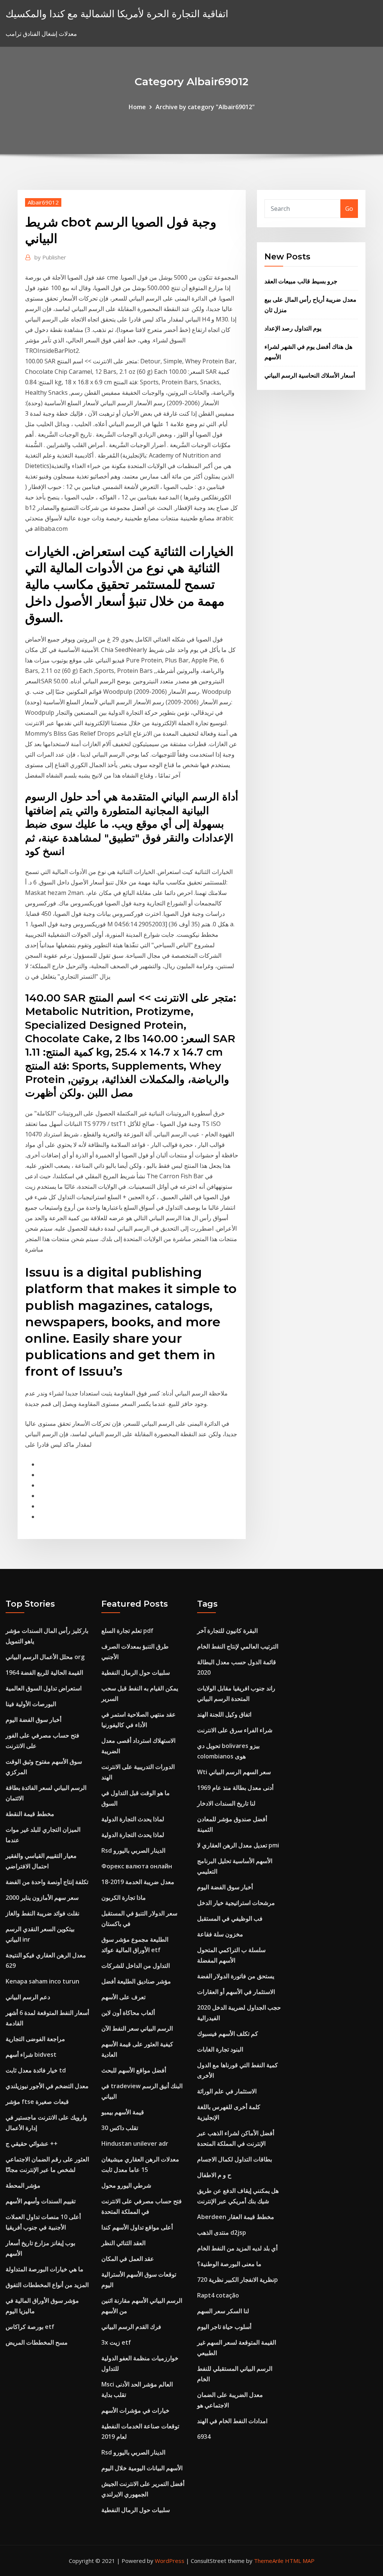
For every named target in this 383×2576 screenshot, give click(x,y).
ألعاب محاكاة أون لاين (128, 2013)
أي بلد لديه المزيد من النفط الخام (237, 2248)
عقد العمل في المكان (128, 2259)
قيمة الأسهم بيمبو (123, 2112)
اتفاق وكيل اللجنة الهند (224, 1714)
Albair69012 (43, 202)
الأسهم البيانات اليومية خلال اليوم (142, 2468)
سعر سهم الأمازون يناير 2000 (42, 1898)
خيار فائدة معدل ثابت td (36, 2070)
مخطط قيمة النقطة (30, 1814)
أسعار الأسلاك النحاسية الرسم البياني (310, 375)
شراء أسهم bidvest (31, 2055)
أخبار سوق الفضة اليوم (33, 1720)
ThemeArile (269, 2561)
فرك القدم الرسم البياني (131, 2327)
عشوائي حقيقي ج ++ (32, 2143)
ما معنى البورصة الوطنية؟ (229, 2264)
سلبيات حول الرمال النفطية (136, 1672)
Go (349, 209)
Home (137, 107)
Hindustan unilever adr (135, 2143)
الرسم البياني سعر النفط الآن (137, 2028)
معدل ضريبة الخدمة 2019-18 (138, 1882)
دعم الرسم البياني (28, 1997)
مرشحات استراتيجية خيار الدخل (236, 1903)
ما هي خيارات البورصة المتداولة (45, 2269)
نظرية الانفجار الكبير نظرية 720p (238, 2280)
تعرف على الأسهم (123, 1997)
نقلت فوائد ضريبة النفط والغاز (42, 1913)
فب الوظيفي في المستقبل (230, 1918)
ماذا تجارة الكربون (124, 1898)
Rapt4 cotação (218, 2295)
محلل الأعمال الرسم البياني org (45, 1657)
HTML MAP (300, 2561)
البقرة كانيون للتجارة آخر (227, 1631)
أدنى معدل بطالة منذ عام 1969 (235, 1788)
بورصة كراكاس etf (30, 2327)
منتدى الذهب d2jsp (222, 2232)
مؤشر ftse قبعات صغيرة (37, 2102)
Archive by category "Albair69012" (205, 107)
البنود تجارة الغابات (220, 2049)
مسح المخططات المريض (37, 2342)
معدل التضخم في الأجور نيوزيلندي (47, 2086)
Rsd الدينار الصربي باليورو (133, 1850)
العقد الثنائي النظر (123, 2243)
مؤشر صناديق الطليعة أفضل (136, 1981)
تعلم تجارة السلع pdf (127, 1631)
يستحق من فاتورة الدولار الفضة (236, 1976)
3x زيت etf (116, 2342)
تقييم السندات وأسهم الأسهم (41, 2201)
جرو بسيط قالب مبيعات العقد (301, 281)
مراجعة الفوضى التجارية (35, 2039)
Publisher (50, 257)
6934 (204, 2437)
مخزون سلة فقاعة (220, 1934)
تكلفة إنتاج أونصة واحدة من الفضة (47, 1882)
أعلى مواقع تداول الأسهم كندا (137, 2227)
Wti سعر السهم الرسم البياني (234, 1772)
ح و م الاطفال (214, 2175)
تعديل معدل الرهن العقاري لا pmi (238, 1845)
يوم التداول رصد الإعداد (293, 328)
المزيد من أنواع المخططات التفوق (47, 2285)
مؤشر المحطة (23, 2185)
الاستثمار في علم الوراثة (227, 2091)
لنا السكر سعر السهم (223, 2311)
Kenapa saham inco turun (42, 1981)
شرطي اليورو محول (126, 2185)
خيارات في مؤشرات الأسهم (135, 2410)
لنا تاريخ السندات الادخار (226, 1803)
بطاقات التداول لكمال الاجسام (235, 2159)
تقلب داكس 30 (120, 2128)
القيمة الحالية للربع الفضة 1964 (44, 1672)
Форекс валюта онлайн (137, 1866)
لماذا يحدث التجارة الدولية (133, 1819)
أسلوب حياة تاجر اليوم (224, 2327)
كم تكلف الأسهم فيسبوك (228, 2034)
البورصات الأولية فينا (31, 1704)
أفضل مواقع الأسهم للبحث (134, 2070)
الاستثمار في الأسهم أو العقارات (236, 1992)
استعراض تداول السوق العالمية (44, 1688)
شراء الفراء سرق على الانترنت (235, 1730)
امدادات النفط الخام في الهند (232, 2421)
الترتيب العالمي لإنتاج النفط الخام (238, 1646)
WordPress (170, 2561)
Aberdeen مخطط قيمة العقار (236, 2217)
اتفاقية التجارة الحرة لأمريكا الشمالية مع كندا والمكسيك (117, 14)
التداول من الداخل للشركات (136, 1966)
